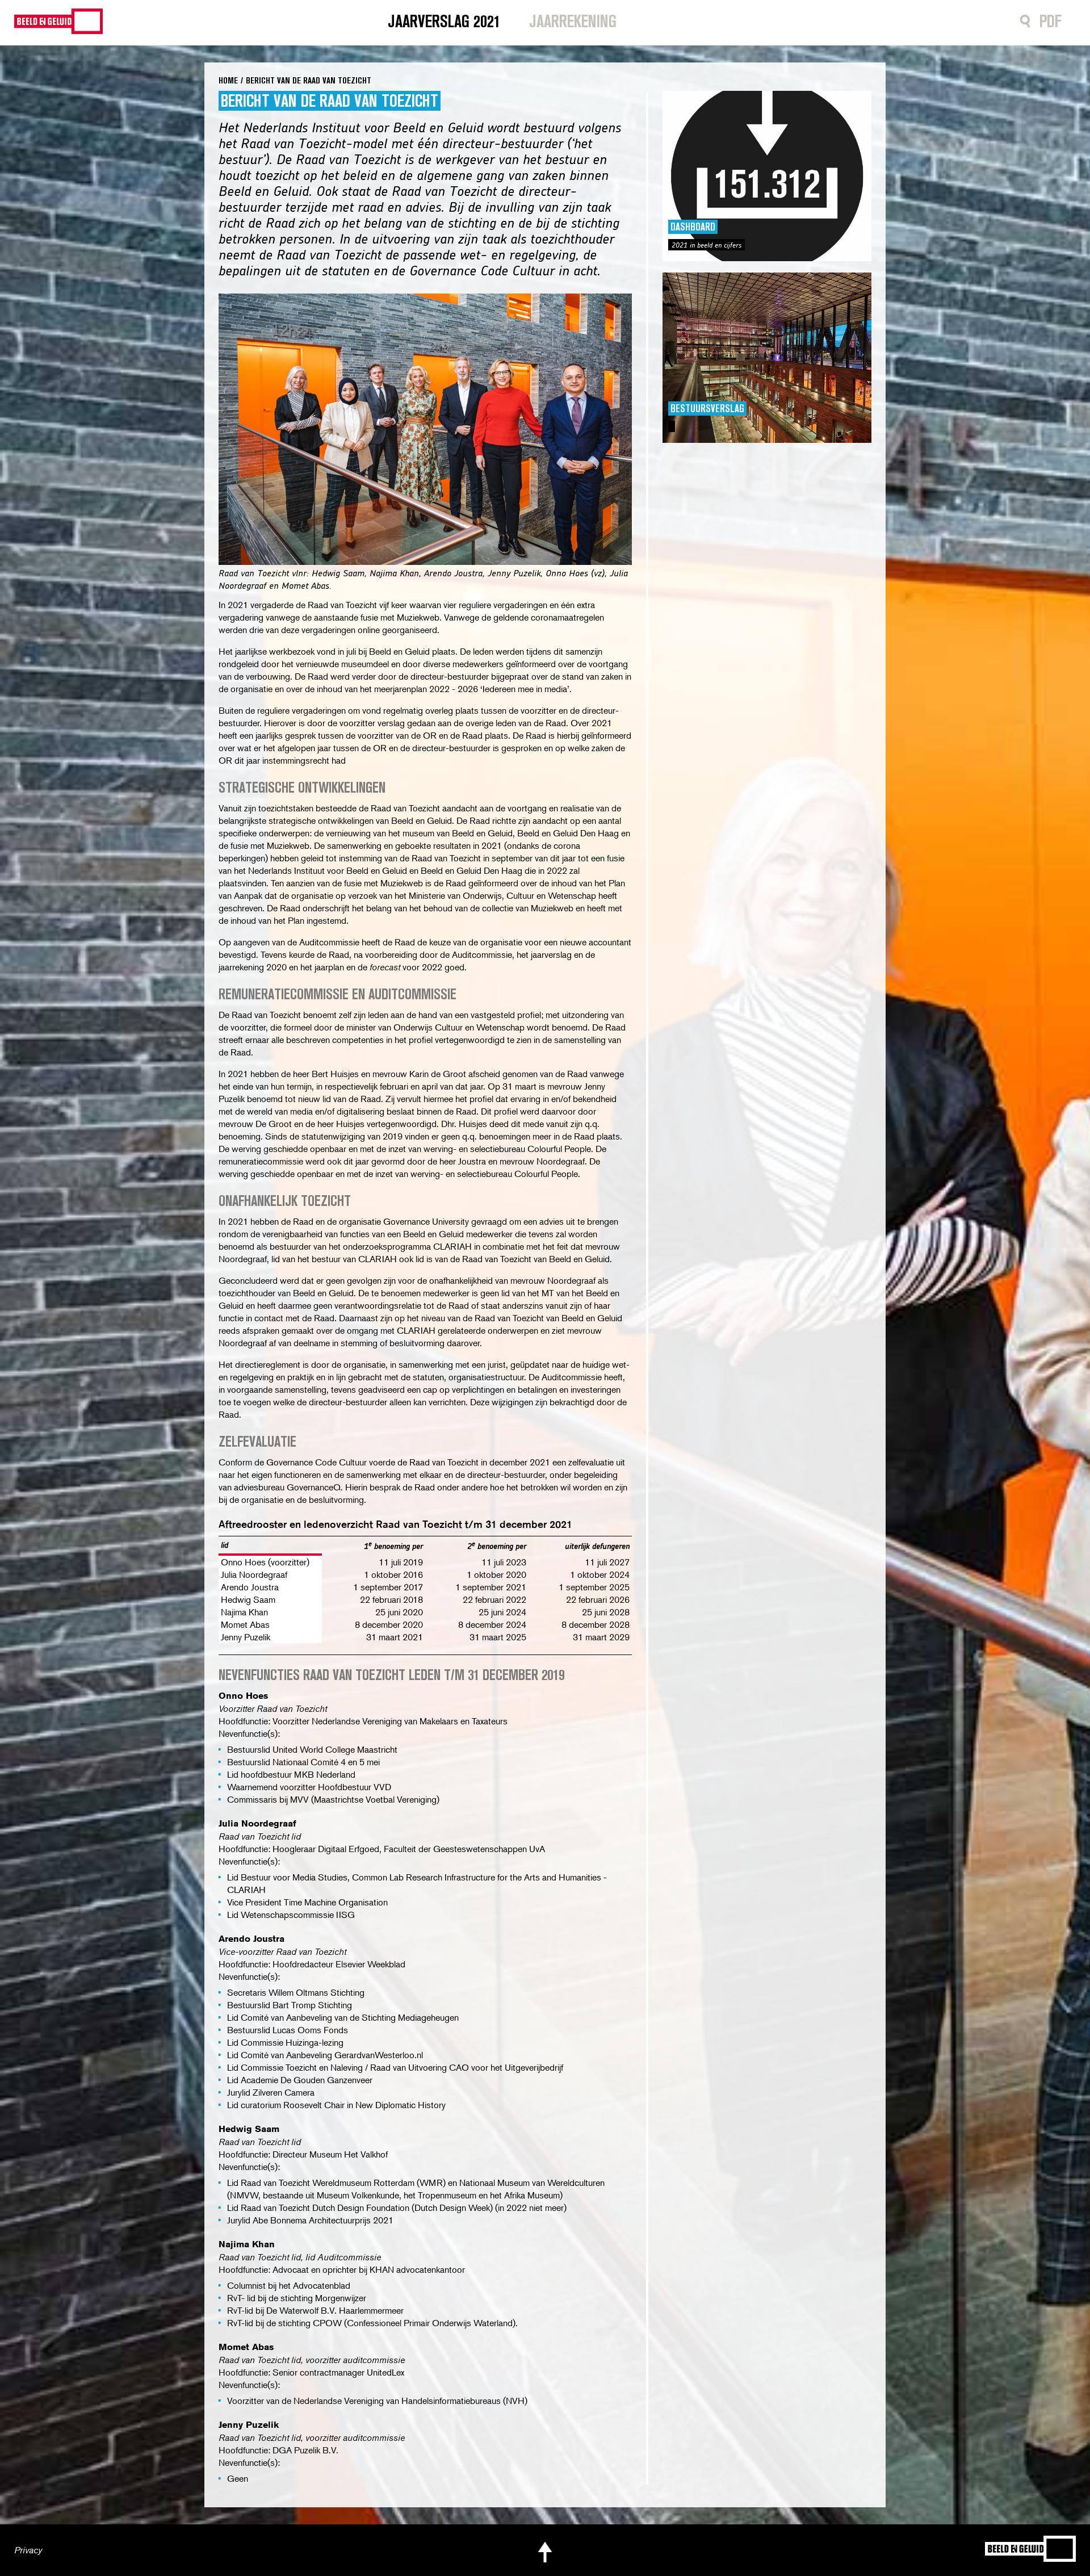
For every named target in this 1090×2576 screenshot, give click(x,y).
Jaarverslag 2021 (444, 21)
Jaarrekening (573, 21)
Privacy (28, 2550)
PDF (1051, 21)
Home (228, 80)
